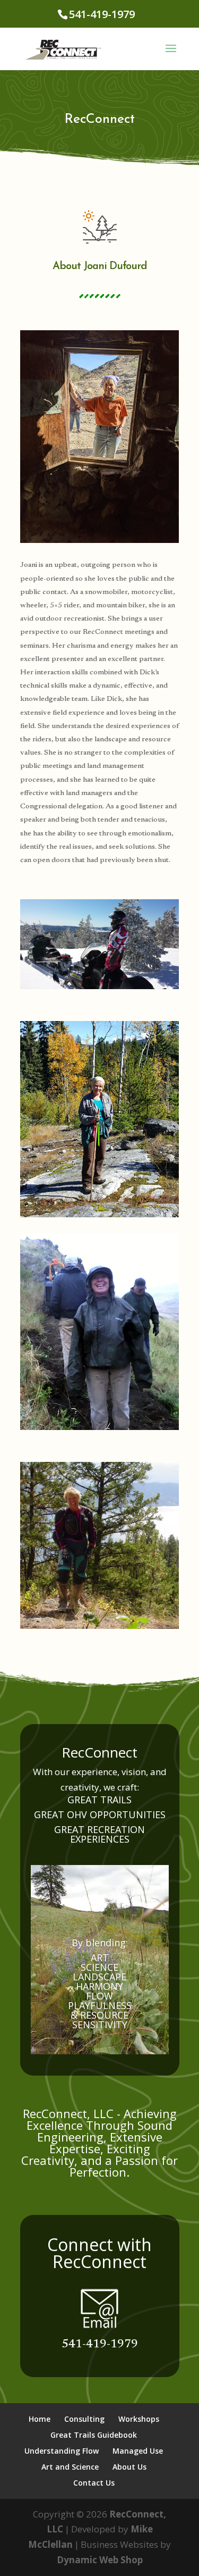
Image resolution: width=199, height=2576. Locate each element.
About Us (129, 2467)
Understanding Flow (62, 2451)
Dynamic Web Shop (100, 2560)
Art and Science (70, 2467)
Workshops (139, 2419)
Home (40, 2419)
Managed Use (138, 2451)
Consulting (84, 2419)
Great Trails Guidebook (94, 2435)
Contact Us (94, 2483)
